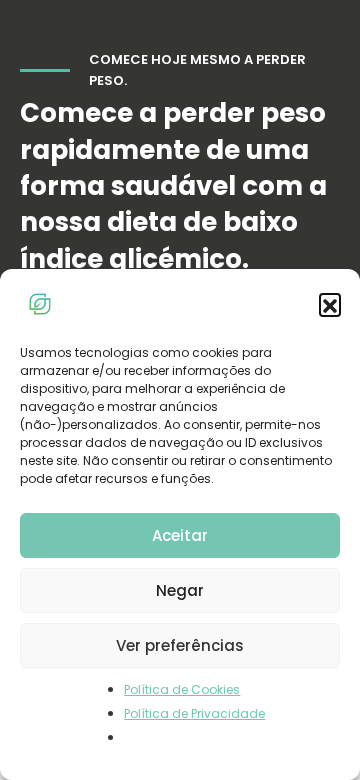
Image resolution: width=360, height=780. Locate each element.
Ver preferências (180, 645)
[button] (330, 304)
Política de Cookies (182, 689)
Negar (180, 590)
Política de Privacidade (194, 713)
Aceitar (180, 535)
